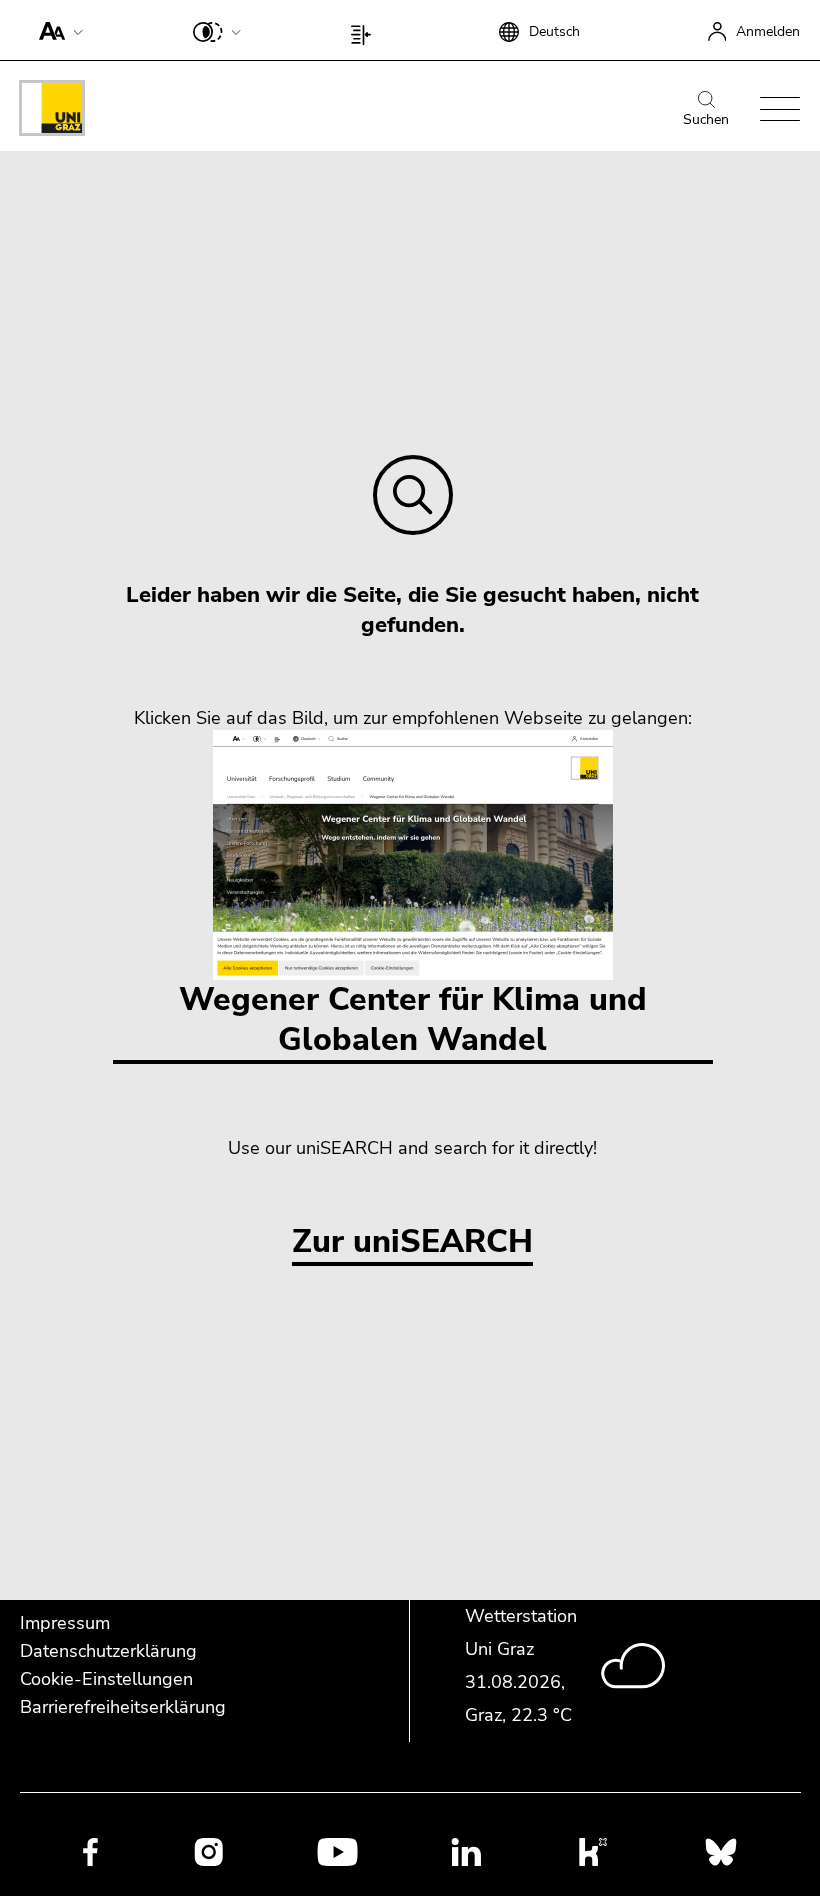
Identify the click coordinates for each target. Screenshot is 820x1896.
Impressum (65, 1623)
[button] (56, 30)
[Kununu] (593, 1851)
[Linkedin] (466, 1851)
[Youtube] (337, 1851)
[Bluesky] (721, 1851)
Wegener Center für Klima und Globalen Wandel (413, 1019)
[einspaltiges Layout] (365, 30)
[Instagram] (208, 1852)
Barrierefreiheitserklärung (123, 1707)
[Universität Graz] (52, 111)
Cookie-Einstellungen (106, 1679)
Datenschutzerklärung (108, 1651)
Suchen (706, 119)
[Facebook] (90, 1851)
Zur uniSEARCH (412, 1242)
